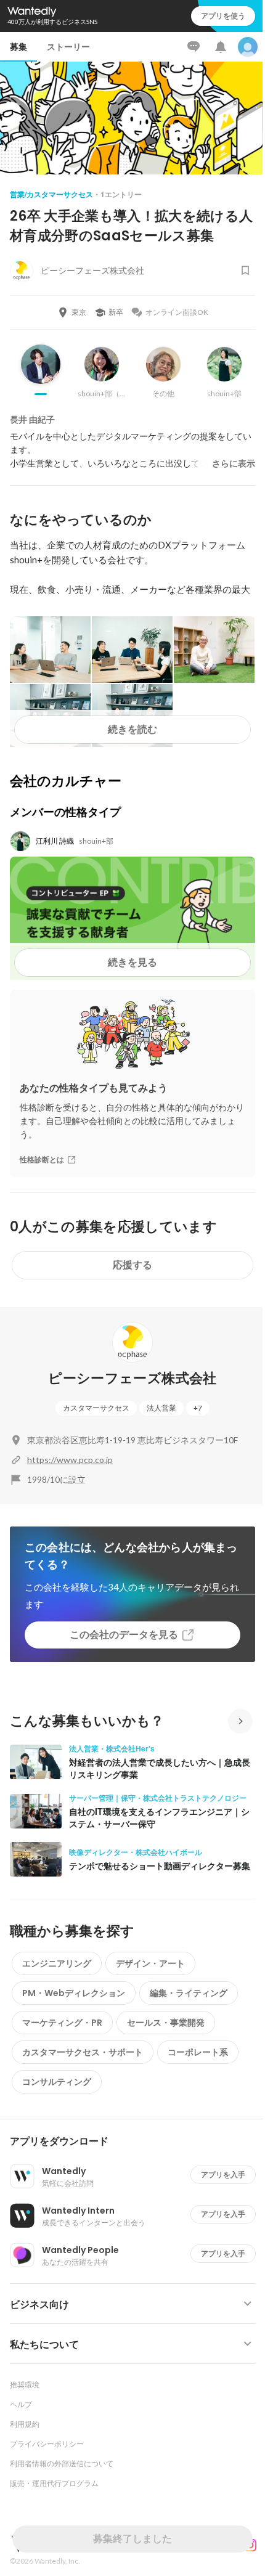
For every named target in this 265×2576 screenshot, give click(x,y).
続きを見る (132, 962)
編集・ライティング (189, 1993)
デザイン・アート (150, 1963)
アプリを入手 (223, 2175)
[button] (137, 2142)
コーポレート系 (198, 2052)
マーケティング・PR (62, 2023)
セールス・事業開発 (166, 2023)
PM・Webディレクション (74, 1993)
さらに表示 (234, 463)
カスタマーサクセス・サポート (83, 2052)
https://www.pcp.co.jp (70, 1460)
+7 (198, 1408)
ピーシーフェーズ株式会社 (132, 1378)
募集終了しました (132, 2539)
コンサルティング (57, 2082)
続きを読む (132, 729)
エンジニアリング (57, 1963)
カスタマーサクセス (96, 1408)
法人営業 (161, 1408)
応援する (132, 1265)
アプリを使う (223, 16)
